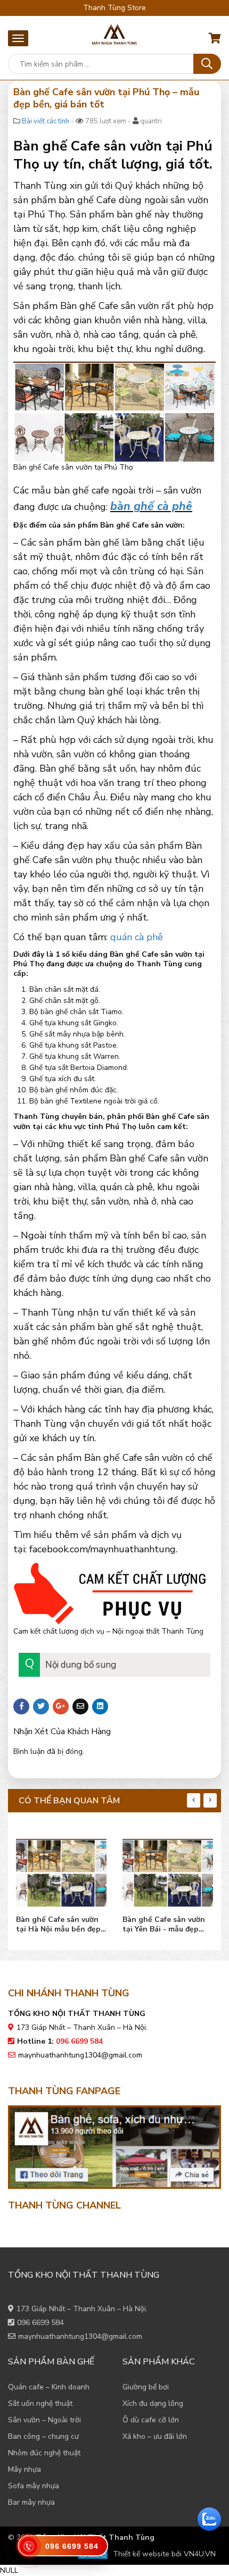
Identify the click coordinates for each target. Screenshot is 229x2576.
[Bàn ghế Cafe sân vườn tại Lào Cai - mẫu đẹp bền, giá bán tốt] (168, 1870)
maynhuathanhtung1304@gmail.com (80, 2055)
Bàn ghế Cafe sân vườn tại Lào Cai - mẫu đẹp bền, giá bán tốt (164, 1925)
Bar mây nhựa (31, 2502)
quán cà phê (137, 937)
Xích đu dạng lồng (153, 2403)
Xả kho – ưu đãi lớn (155, 2436)
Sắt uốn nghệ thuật (40, 2403)
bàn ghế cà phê (151, 506)
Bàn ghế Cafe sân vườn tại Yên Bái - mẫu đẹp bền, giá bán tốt (57, 1925)
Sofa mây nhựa (34, 2486)
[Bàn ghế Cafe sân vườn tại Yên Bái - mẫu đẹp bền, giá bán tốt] (61, 1870)
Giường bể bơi (146, 2387)
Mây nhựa (24, 2469)
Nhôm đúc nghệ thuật (44, 2453)
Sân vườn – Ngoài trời (44, 2420)
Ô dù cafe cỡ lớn (151, 2420)
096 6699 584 (40, 2323)
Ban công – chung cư (43, 2436)
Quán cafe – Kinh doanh (49, 2387)
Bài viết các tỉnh (46, 121)
